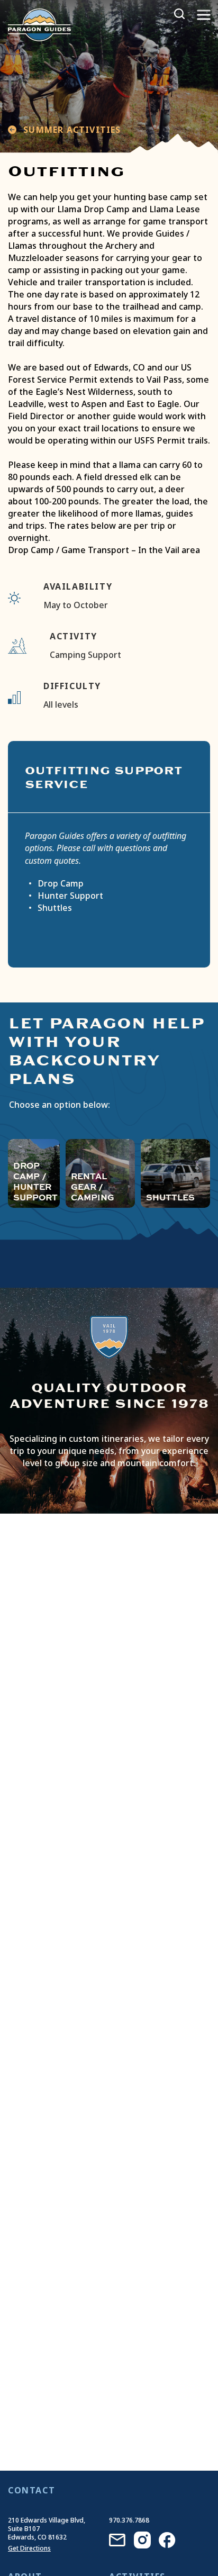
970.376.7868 (129, 2520)
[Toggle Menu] (204, 15)
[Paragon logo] (39, 24)
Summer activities (71, 130)
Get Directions (29, 2548)
